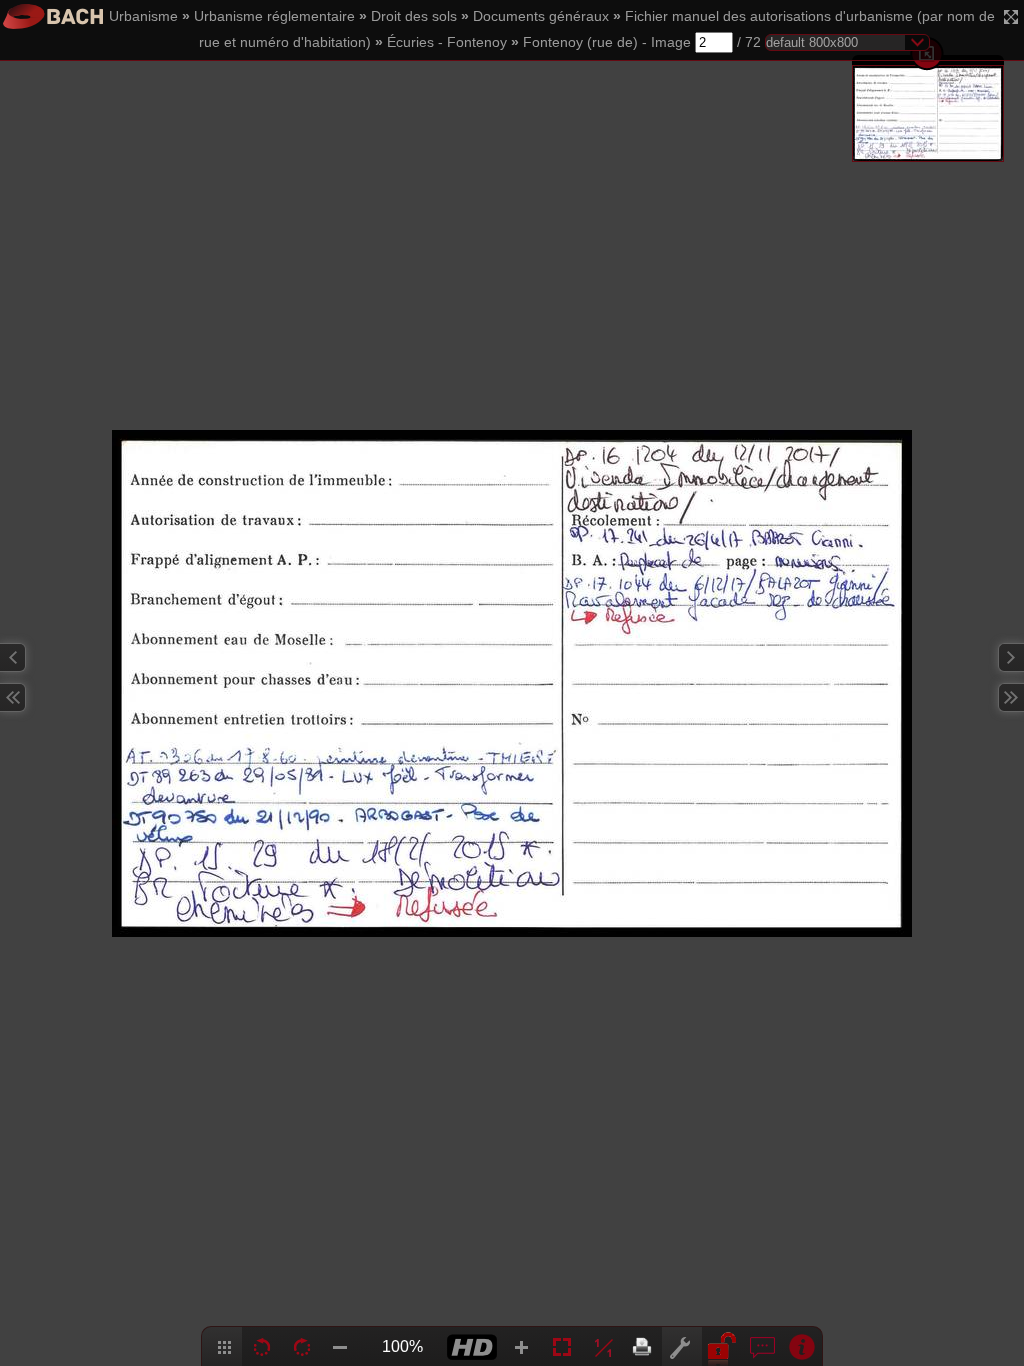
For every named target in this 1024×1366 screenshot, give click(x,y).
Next (1011, 657)
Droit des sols (414, 16)
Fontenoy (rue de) (580, 42)
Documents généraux (541, 16)
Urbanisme (143, 16)
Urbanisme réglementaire (274, 16)
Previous (13, 657)
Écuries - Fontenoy (447, 42)
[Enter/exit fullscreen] (1011, 17)
